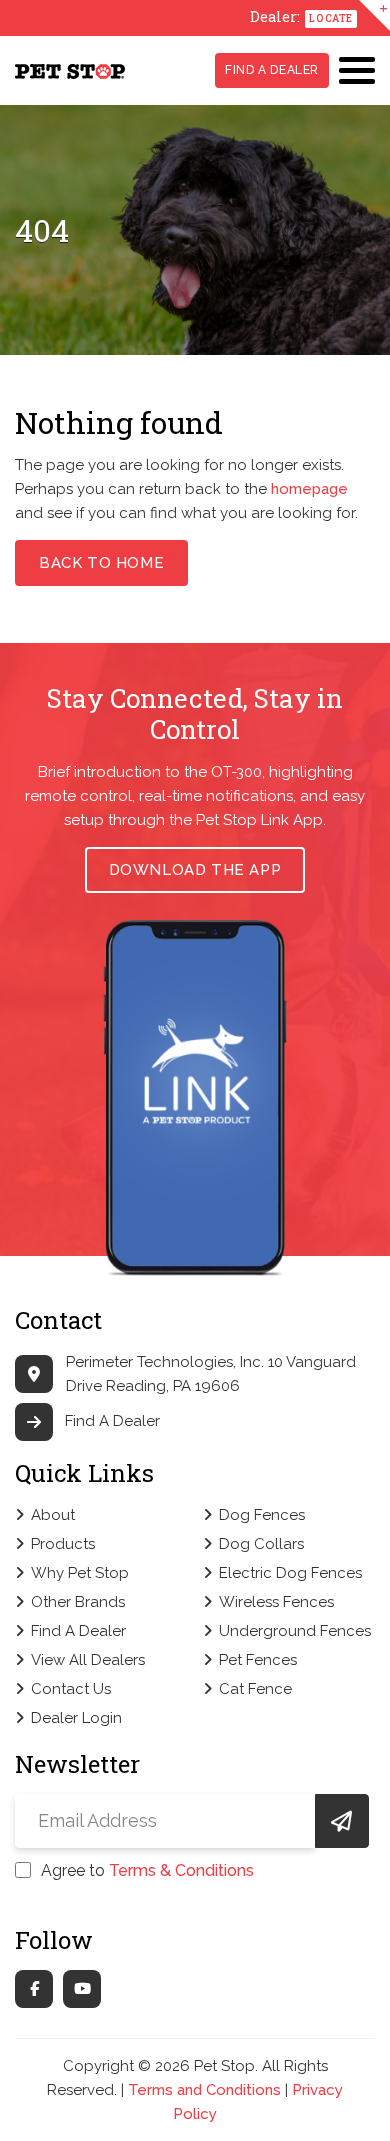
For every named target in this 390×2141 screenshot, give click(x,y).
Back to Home (101, 563)
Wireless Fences (276, 1602)
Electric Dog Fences (290, 1573)
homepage (309, 489)
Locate (331, 18)
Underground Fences (295, 1631)
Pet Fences (258, 1660)
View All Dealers (88, 1660)
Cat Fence (255, 1689)
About (53, 1515)
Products (63, 1544)
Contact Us (71, 1689)
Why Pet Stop (80, 1573)
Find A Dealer (272, 70)
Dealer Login (76, 1718)
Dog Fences (262, 1515)
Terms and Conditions (204, 2090)
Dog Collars (261, 1544)
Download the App (195, 870)
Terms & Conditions (181, 1870)
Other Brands (78, 1602)
